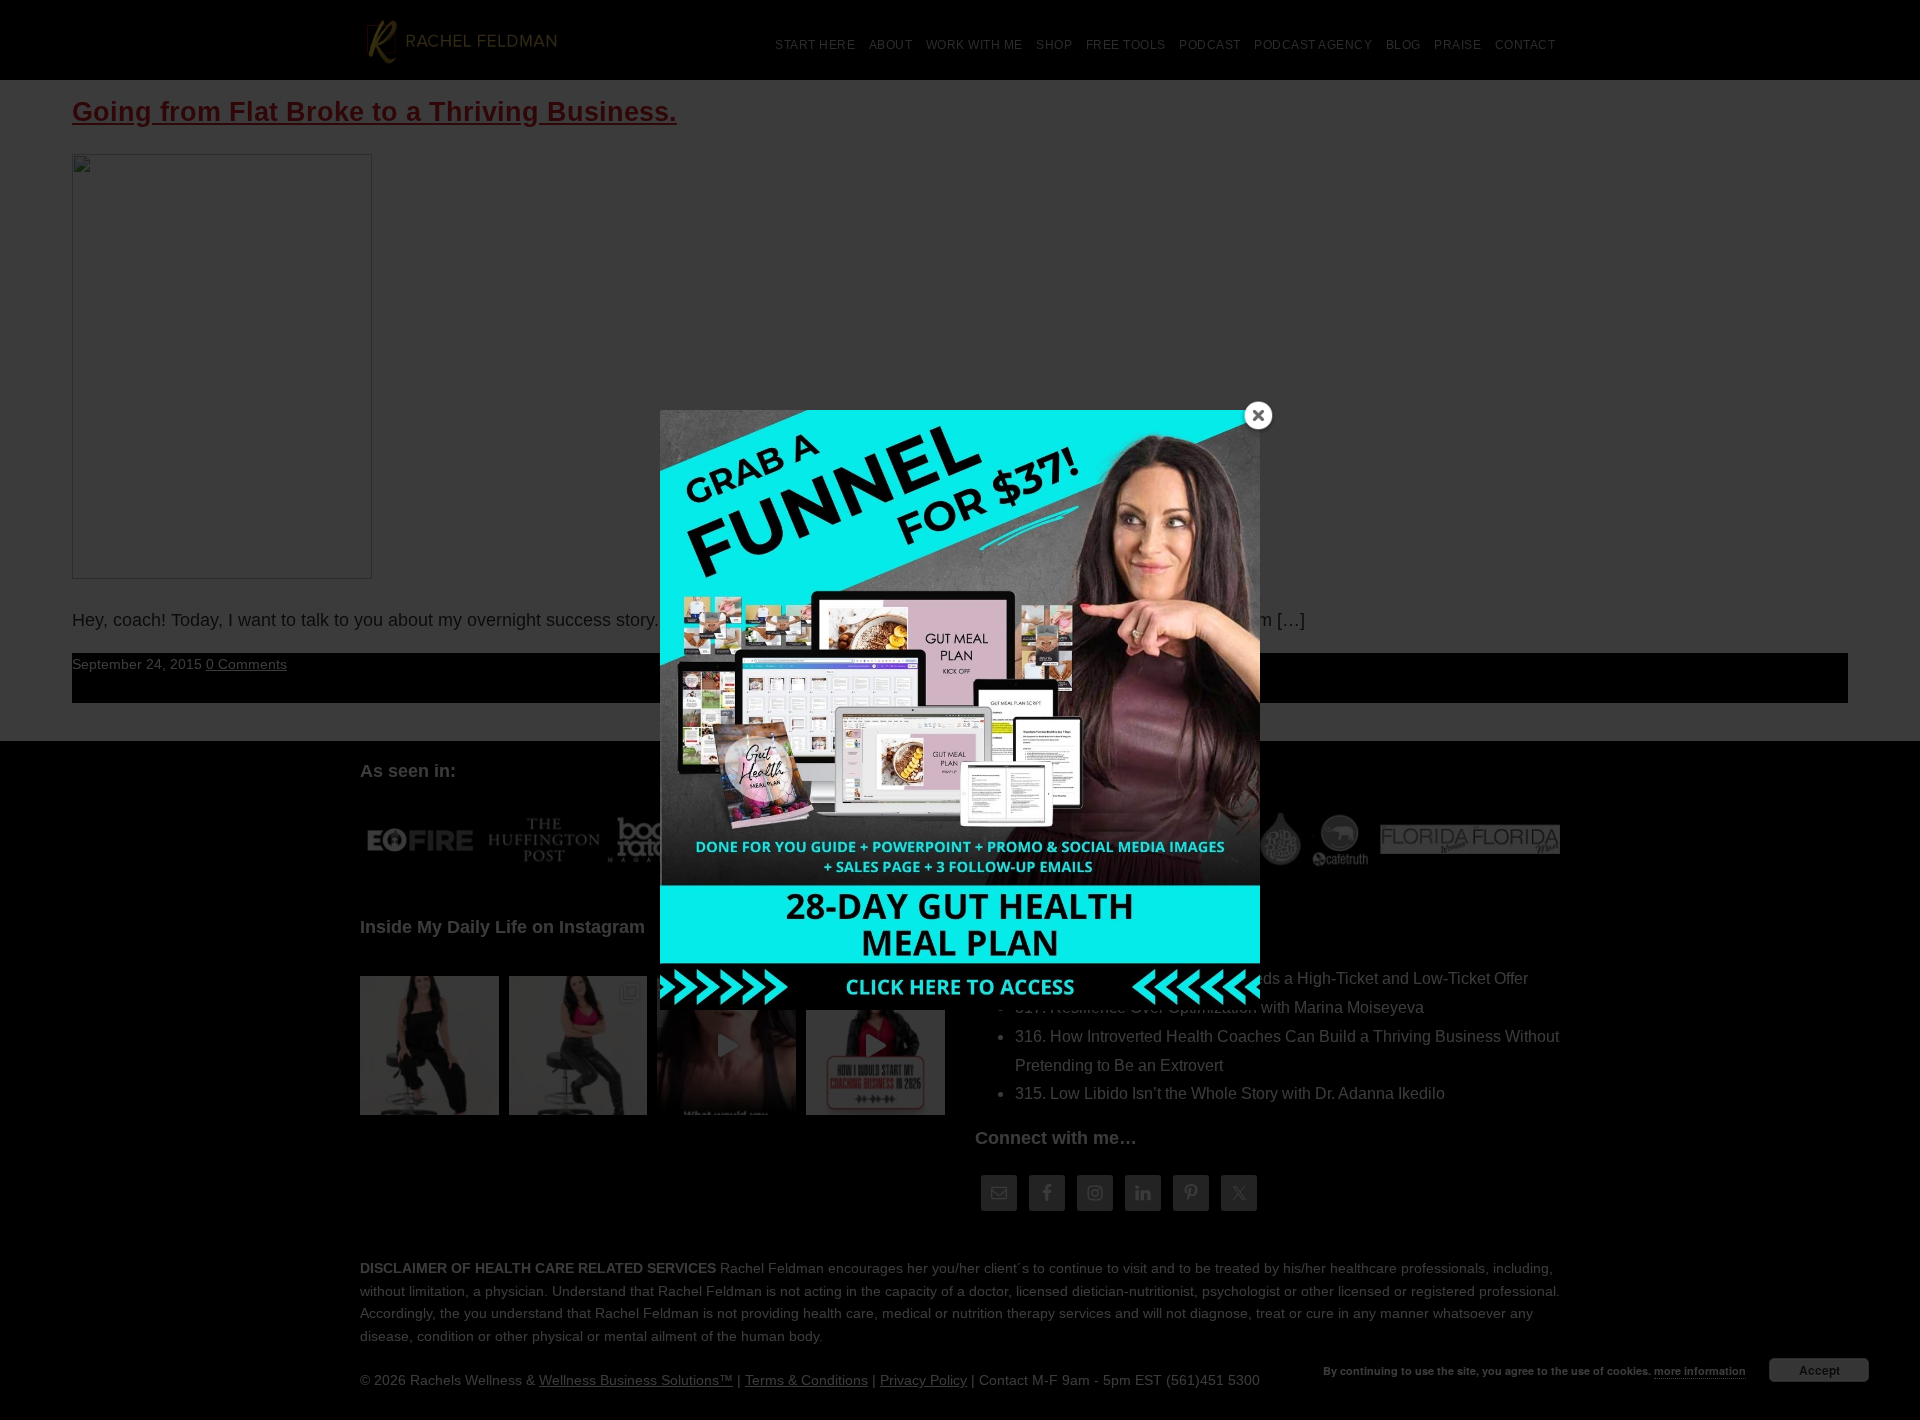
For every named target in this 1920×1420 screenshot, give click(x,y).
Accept (1819, 1370)
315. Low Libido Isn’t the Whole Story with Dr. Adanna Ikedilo (1230, 1093)
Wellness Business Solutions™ (636, 1380)
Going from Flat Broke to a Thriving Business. (374, 112)
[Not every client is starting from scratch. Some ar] (726, 1045)
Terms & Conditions (806, 1380)
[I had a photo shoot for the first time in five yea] (578, 1045)
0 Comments (246, 664)
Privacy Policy (923, 1380)
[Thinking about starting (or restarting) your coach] (875, 1045)
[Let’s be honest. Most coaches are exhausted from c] (429, 1045)
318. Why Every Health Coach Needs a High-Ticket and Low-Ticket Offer (1271, 978)
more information (1700, 1370)
